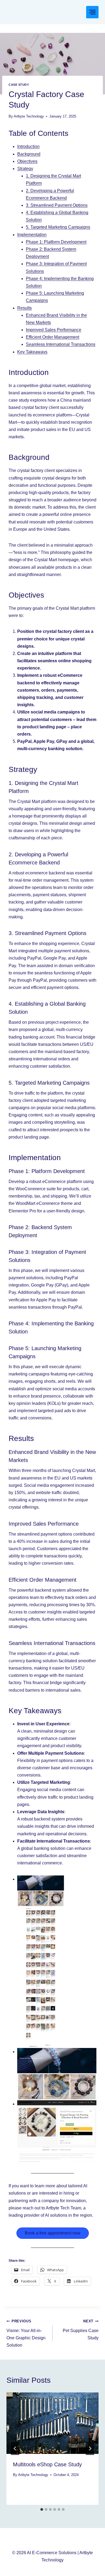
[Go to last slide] (15, 2449)
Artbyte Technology (29, 116)
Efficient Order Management (52, 337)
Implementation (32, 235)
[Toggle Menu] (92, 12)
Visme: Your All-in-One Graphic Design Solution (26, 2333)
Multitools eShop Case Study (47, 2464)
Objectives (27, 161)
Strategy (25, 169)
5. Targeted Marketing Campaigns (58, 227)
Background (29, 154)
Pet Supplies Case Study (81, 2330)
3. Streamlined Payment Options (57, 205)
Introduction (28, 146)
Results (24, 308)
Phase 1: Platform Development (56, 242)
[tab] (42, 2509)
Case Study (19, 85)
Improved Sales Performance (54, 330)
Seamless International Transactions (61, 344)
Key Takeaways (32, 352)
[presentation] (52, 2423)
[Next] (90, 2449)
